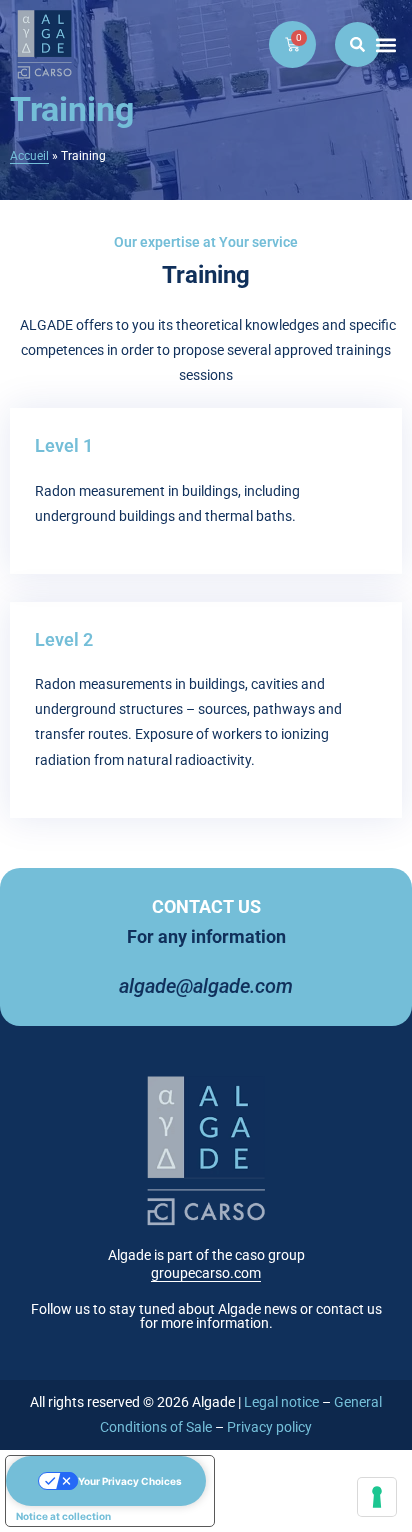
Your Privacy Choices (130, 1481)
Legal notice (281, 1402)
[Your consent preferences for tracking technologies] (377, 1497)
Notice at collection (63, 1516)
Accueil (29, 156)
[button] (385, 44)
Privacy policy (269, 1427)
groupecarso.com (206, 1273)
